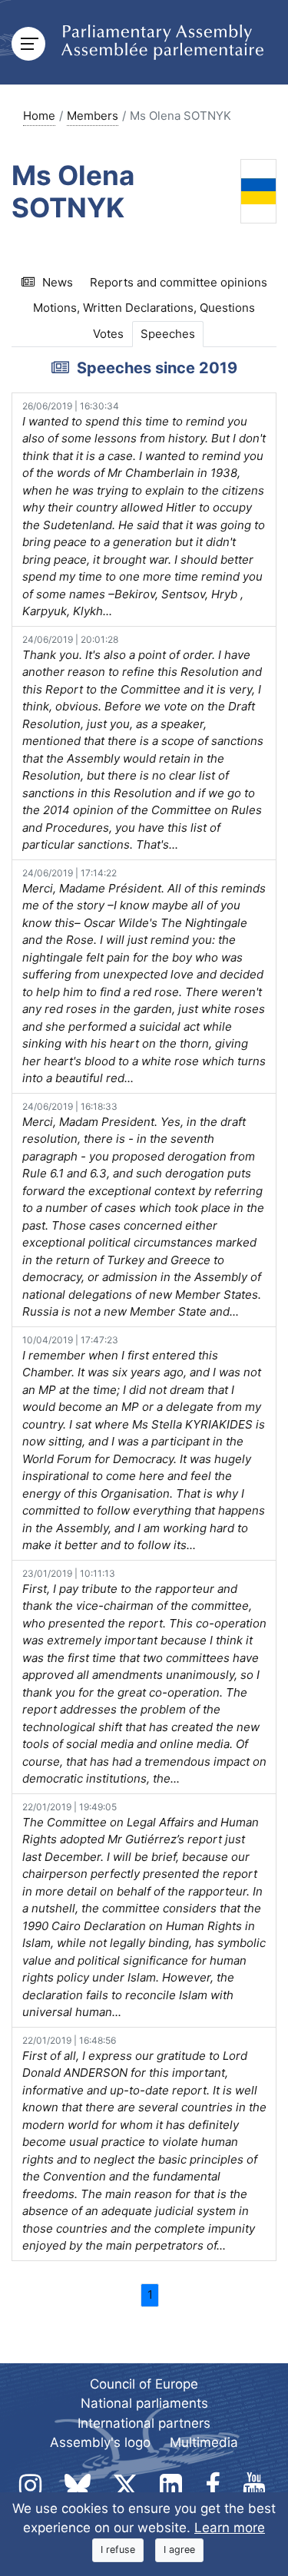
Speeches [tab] (168, 334)
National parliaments (144, 2403)
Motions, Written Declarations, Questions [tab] (144, 308)
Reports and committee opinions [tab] (179, 282)
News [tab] (58, 282)
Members (93, 116)
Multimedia (204, 2442)
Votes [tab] (108, 334)
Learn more (230, 2528)
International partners (144, 2423)
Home (39, 116)
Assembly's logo (100, 2442)
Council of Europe (144, 2384)
